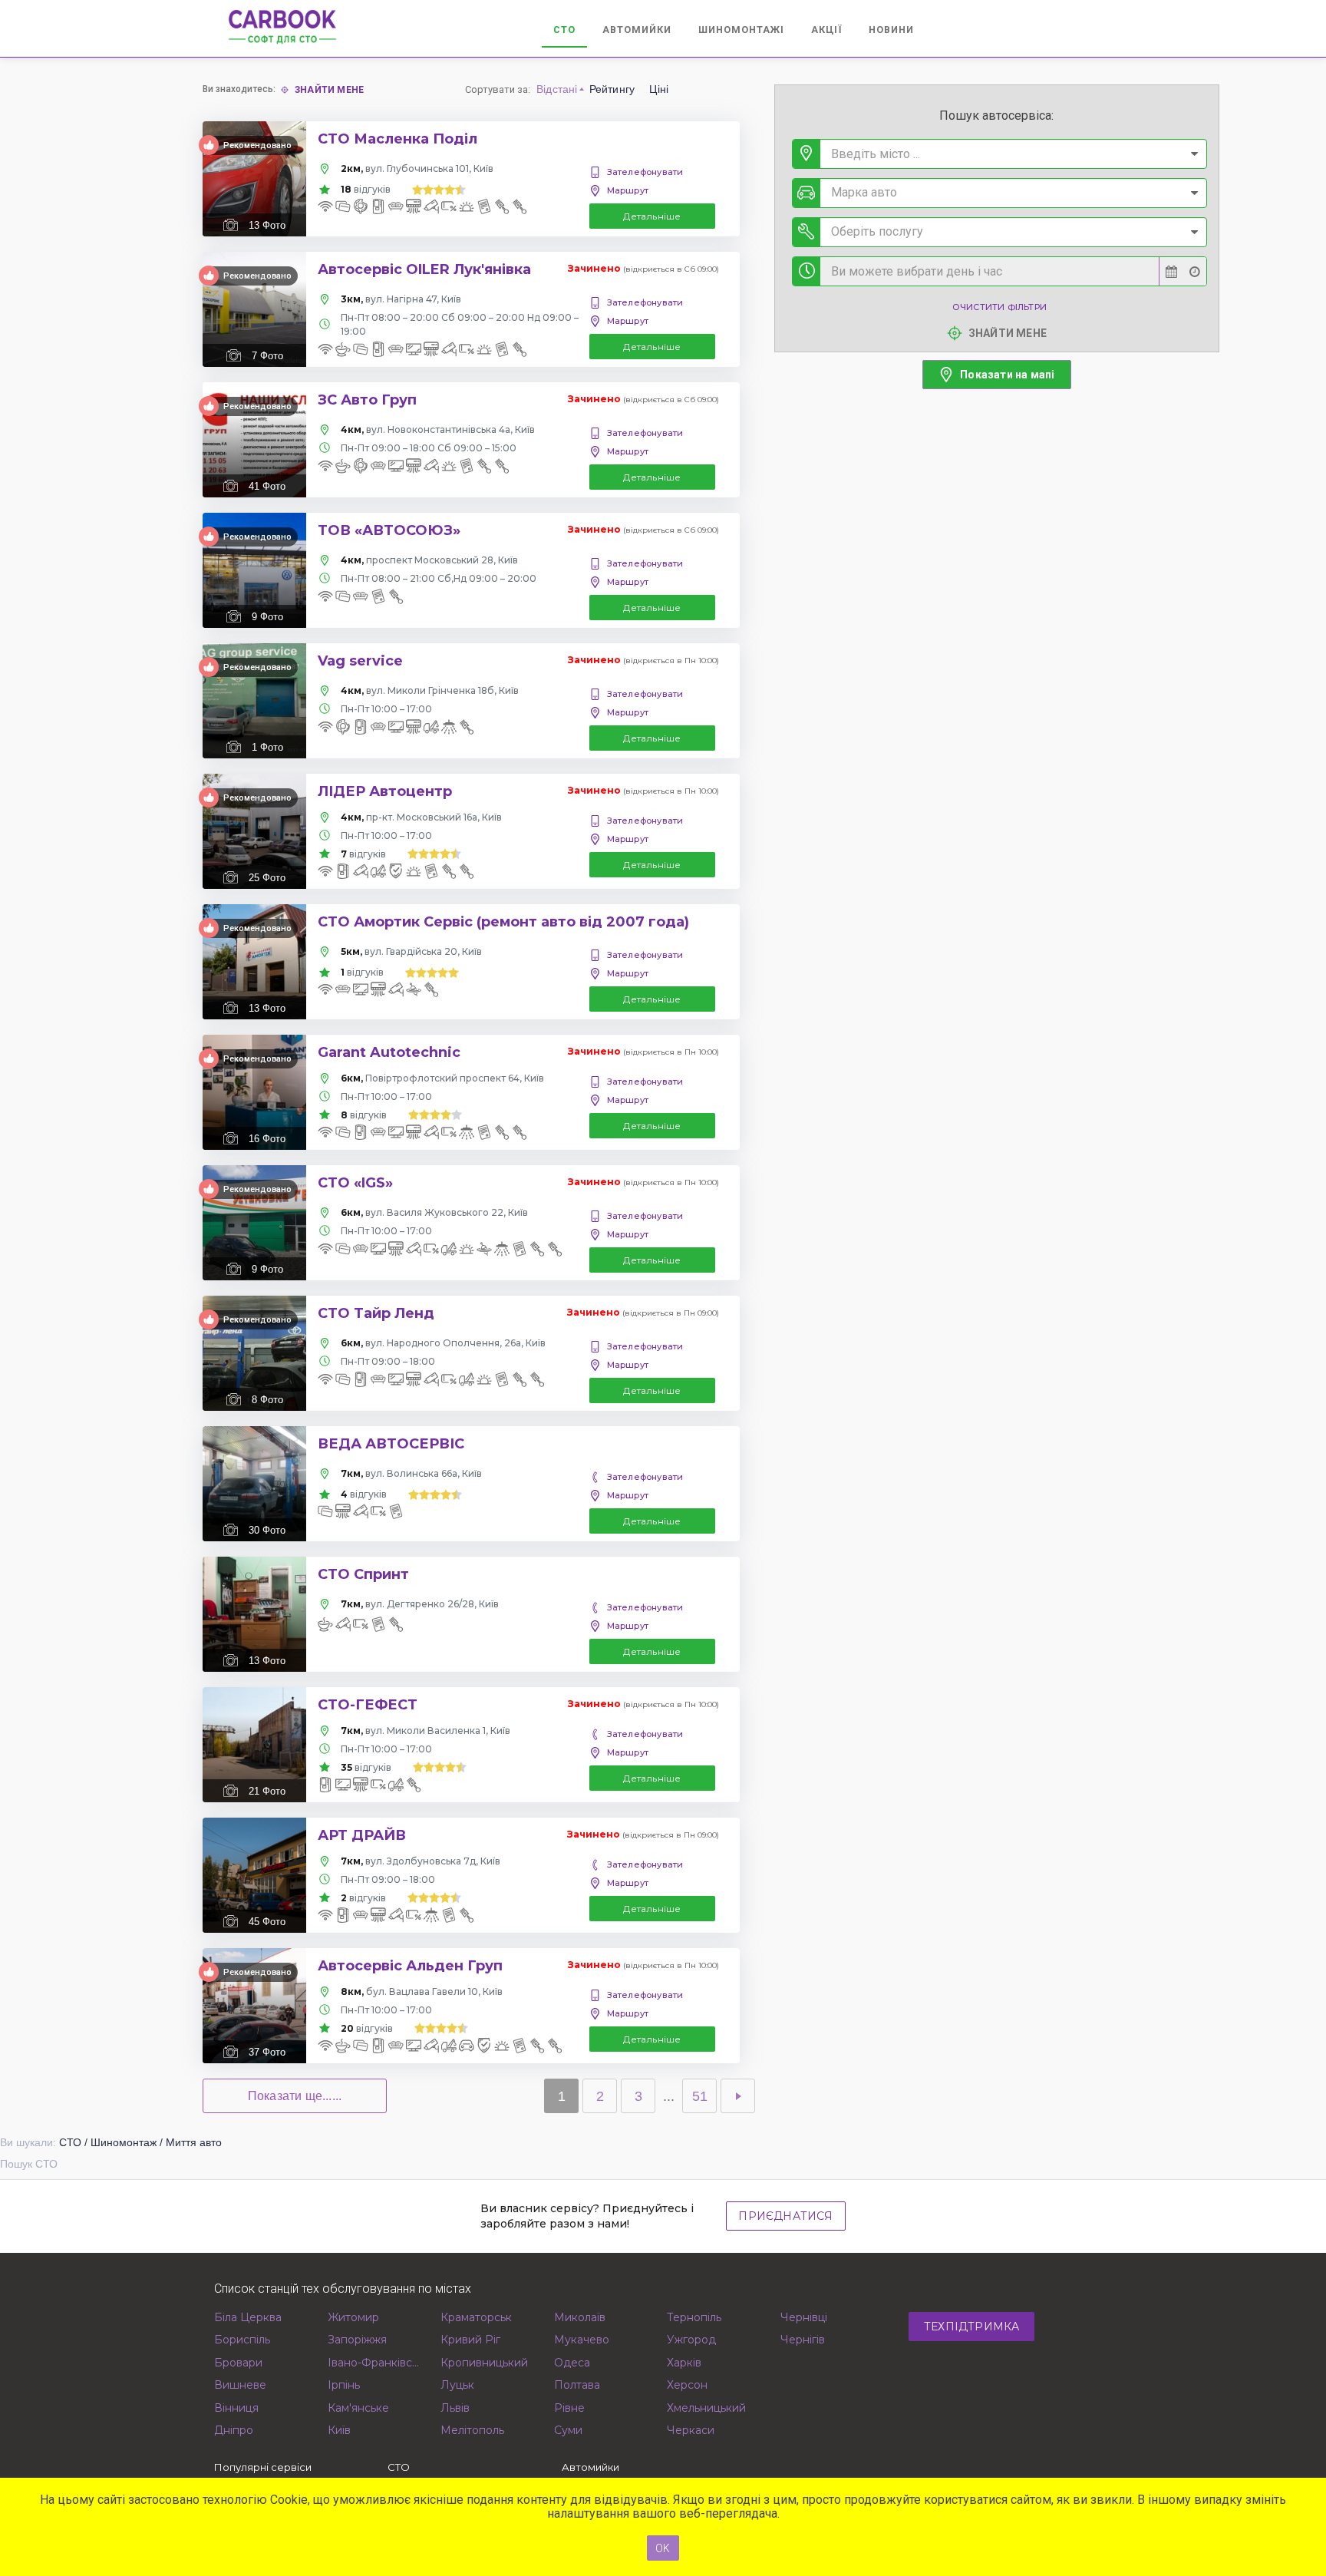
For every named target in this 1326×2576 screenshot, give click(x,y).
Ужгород (691, 2340)
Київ (339, 2430)
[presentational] (1194, 154)
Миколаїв (580, 2317)
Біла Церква (248, 2317)
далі (738, 2096)
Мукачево (582, 2340)
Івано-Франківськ (375, 2363)
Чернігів (803, 2340)
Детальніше (652, 216)
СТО (564, 30)
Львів (455, 2408)
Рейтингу (612, 89)
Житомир (353, 2317)
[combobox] (999, 154)
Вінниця (236, 2408)
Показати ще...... (295, 2096)
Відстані (557, 89)
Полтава (577, 2385)
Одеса (572, 2363)
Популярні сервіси (263, 2467)
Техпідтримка (971, 2327)
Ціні (659, 89)
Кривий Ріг (470, 2340)
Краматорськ (476, 2317)
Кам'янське (358, 2408)
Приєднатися (785, 2216)
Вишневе (240, 2385)
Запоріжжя (357, 2340)
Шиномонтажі (741, 30)
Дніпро (234, 2430)
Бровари (238, 2363)
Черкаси (691, 2430)
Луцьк (457, 2385)
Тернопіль (694, 2317)
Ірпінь (344, 2385)
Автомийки (637, 30)
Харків (684, 2363)
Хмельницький (706, 2408)
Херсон (687, 2385)
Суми (568, 2430)
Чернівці (804, 2317)
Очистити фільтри (999, 307)
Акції (826, 30)
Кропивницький (484, 2363)
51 (700, 2096)
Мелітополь (472, 2430)
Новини (891, 30)
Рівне (569, 2408)
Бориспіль (242, 2340)
